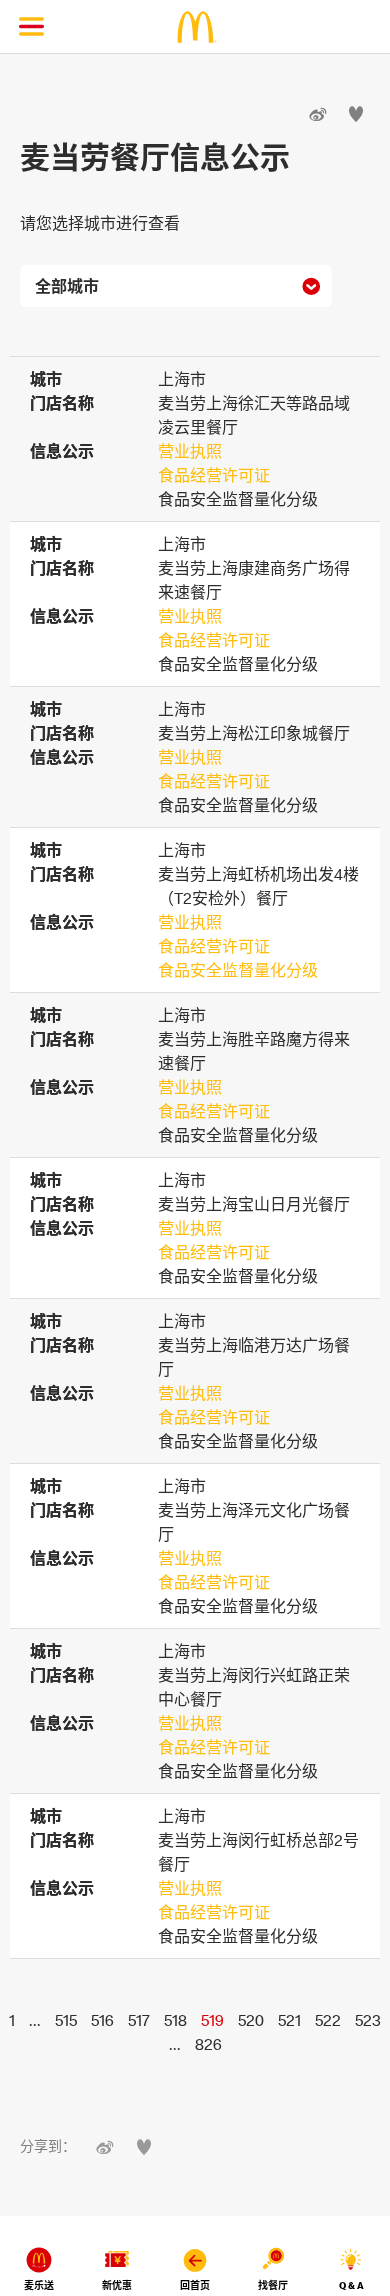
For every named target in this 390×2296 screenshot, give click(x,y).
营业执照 (190, 451)
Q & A (351, 2285)
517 (139, 2020)
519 (212, 2020)
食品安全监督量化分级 (238, 970)
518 (175, 2020)
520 (251, 2020)
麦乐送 (39, 2285)
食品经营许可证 (214, 475)
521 (289, 2020)
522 (328, 2020)
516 (102, 2020)
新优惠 (117, 2285)
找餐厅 (273, 2285)
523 (368, 2020)
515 (66, 2020)
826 (208, 2044)
